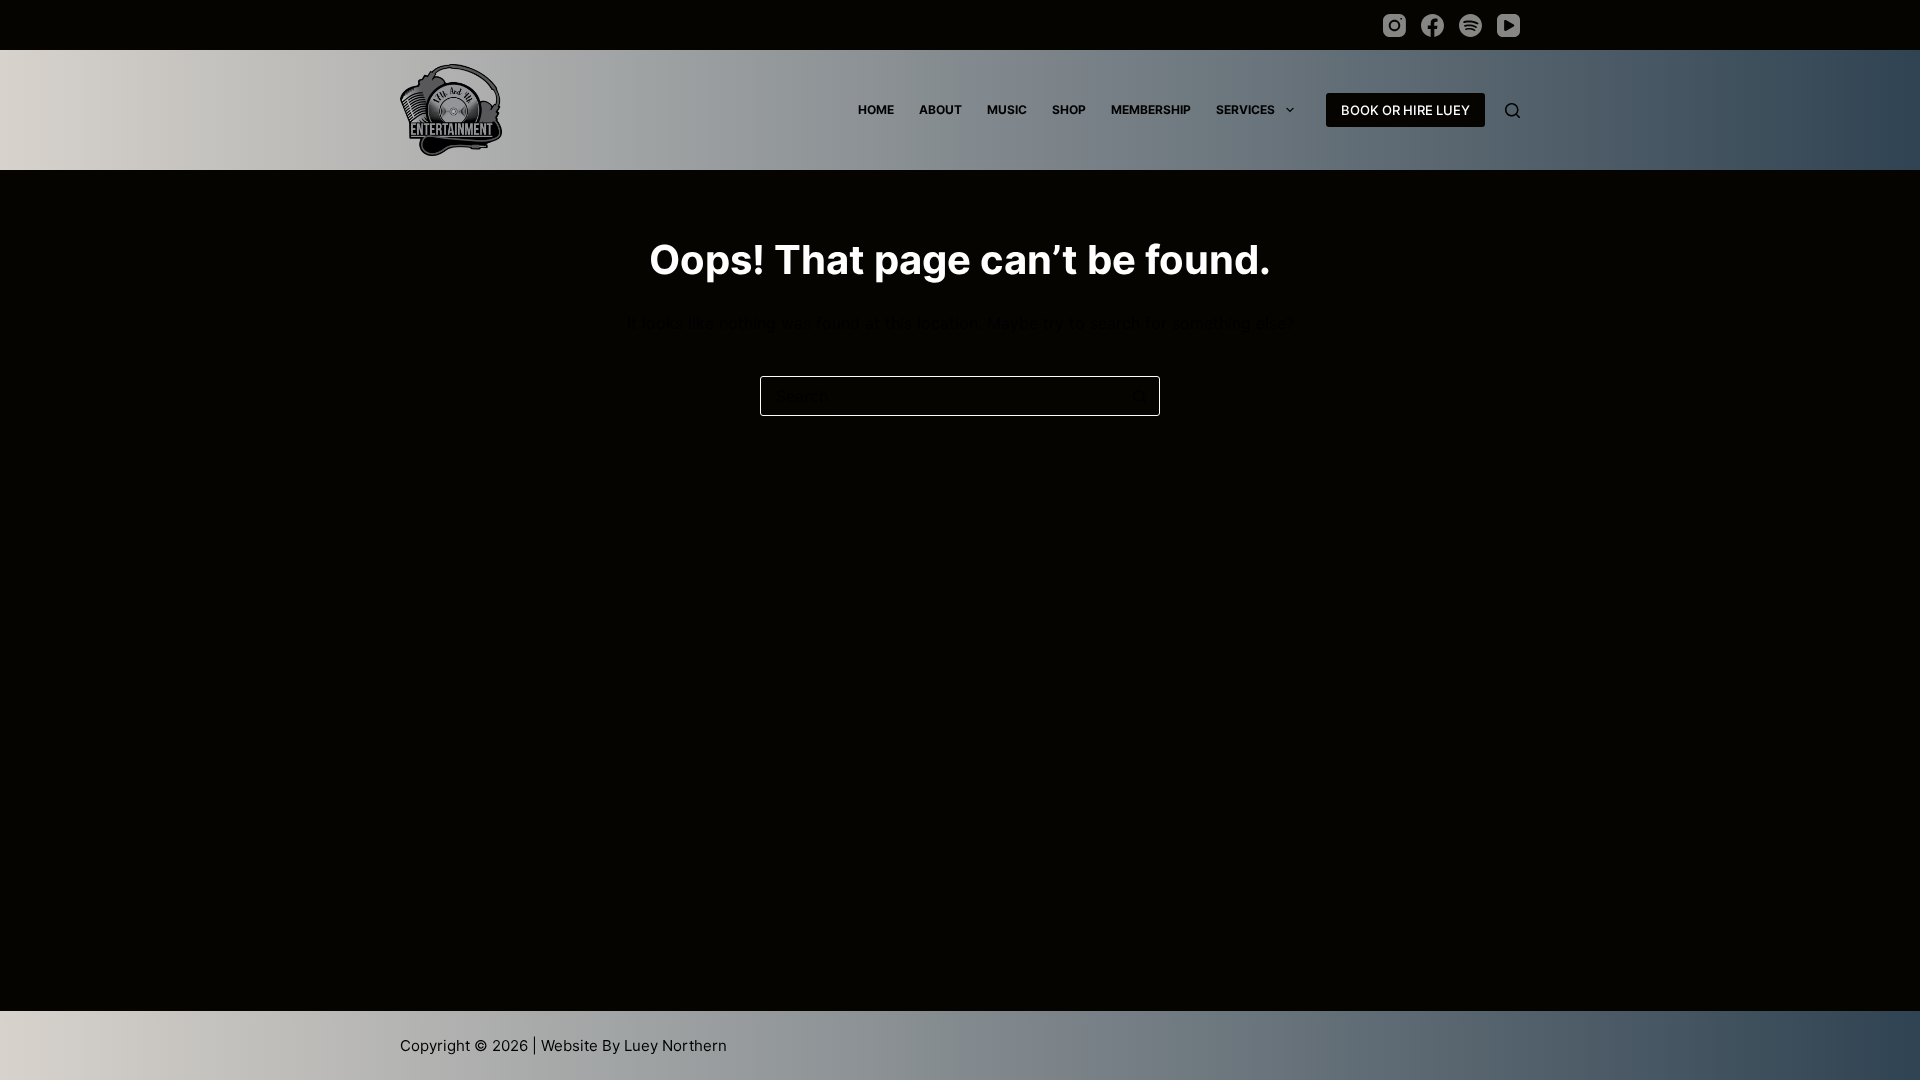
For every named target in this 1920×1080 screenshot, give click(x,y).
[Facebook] (1432, 25)
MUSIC (1007, 109)
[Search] (1512, 110)
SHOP (1069, 109)
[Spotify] (1470, 25)
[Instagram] (1394, 25)
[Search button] (1139, 396)
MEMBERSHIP (1151, 109)
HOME (876, 109)
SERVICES (1245, 109)
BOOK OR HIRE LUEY (1405, 110)
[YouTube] (1508, 25)
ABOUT (940, 109)
